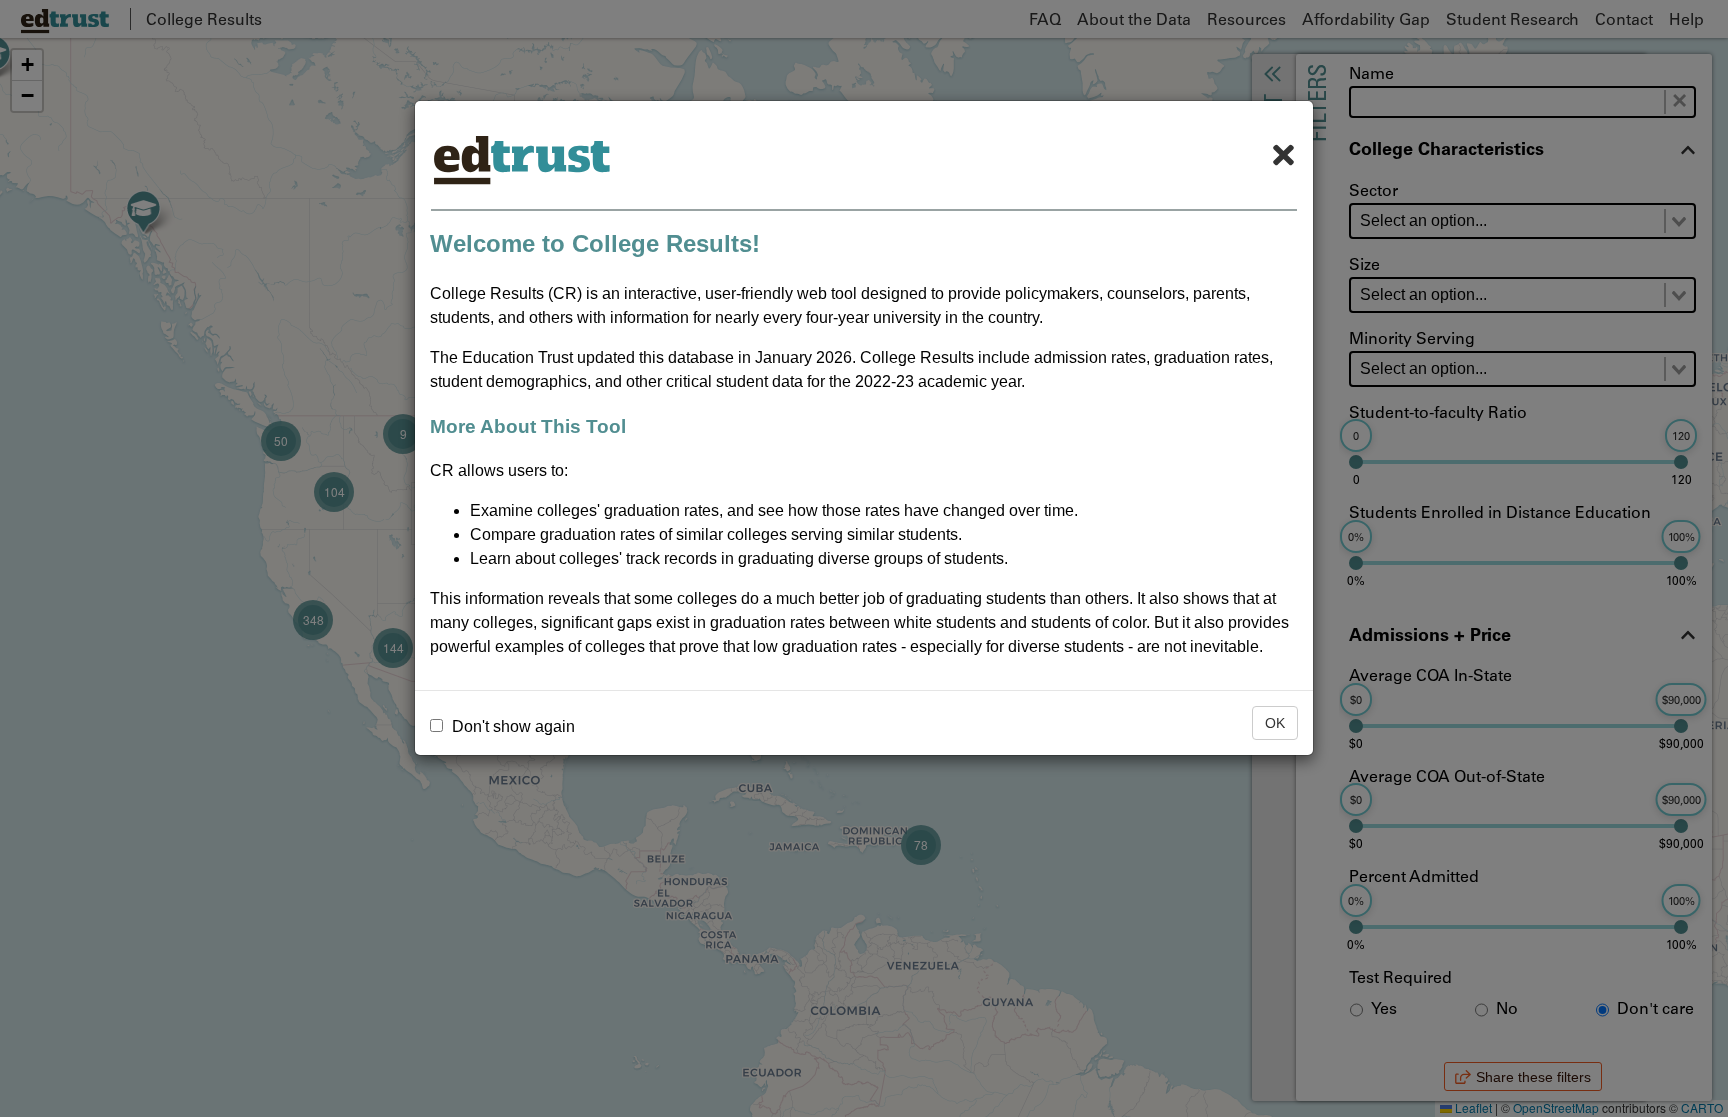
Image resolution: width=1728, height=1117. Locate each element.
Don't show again (511, 726)
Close (1283, 155)
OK (1275, 723)
